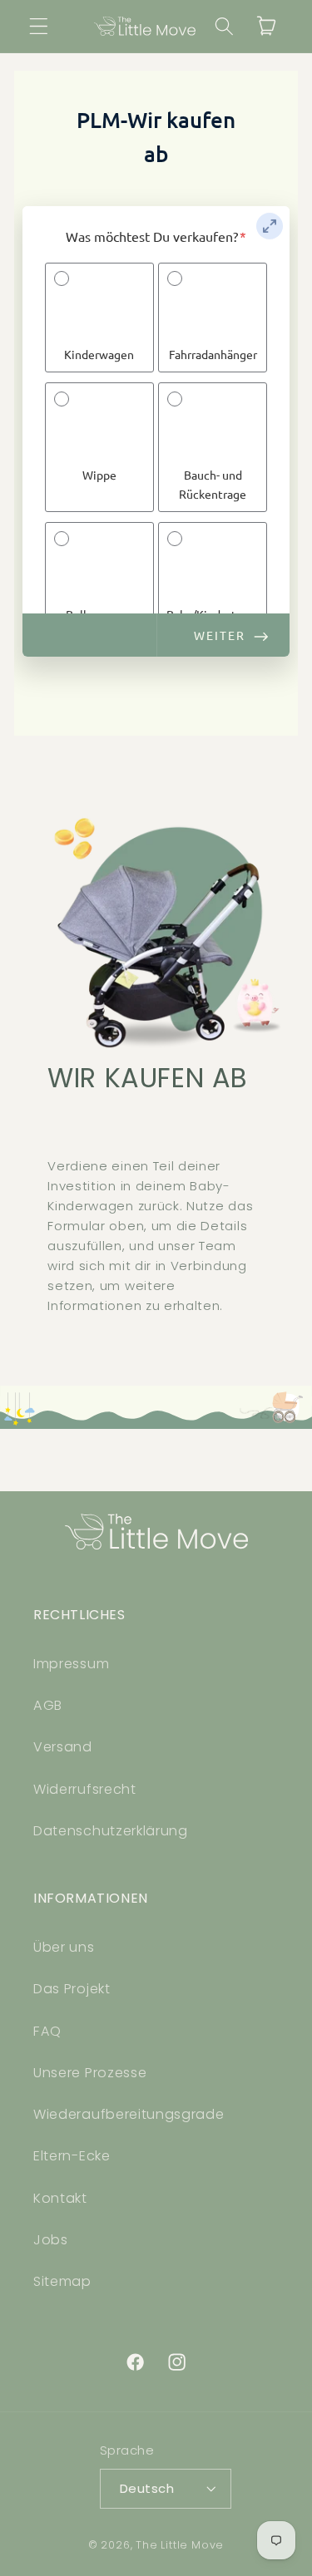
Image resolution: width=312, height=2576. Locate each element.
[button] (39, 26)
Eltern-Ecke (72, 2156)
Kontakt (60, 2198)
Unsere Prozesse (90, 2073)
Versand (63, 1747)
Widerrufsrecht (85, 1789)
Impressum (71, 1664)
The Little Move (180, 2545)
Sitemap (62, 2281)
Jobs (51, 2240)
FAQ (47, 2031)
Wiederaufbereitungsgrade (129, 2114)
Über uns (64, 1947)
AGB (48, 1705)
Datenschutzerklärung (111, 1831)
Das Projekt (72, 1989)
